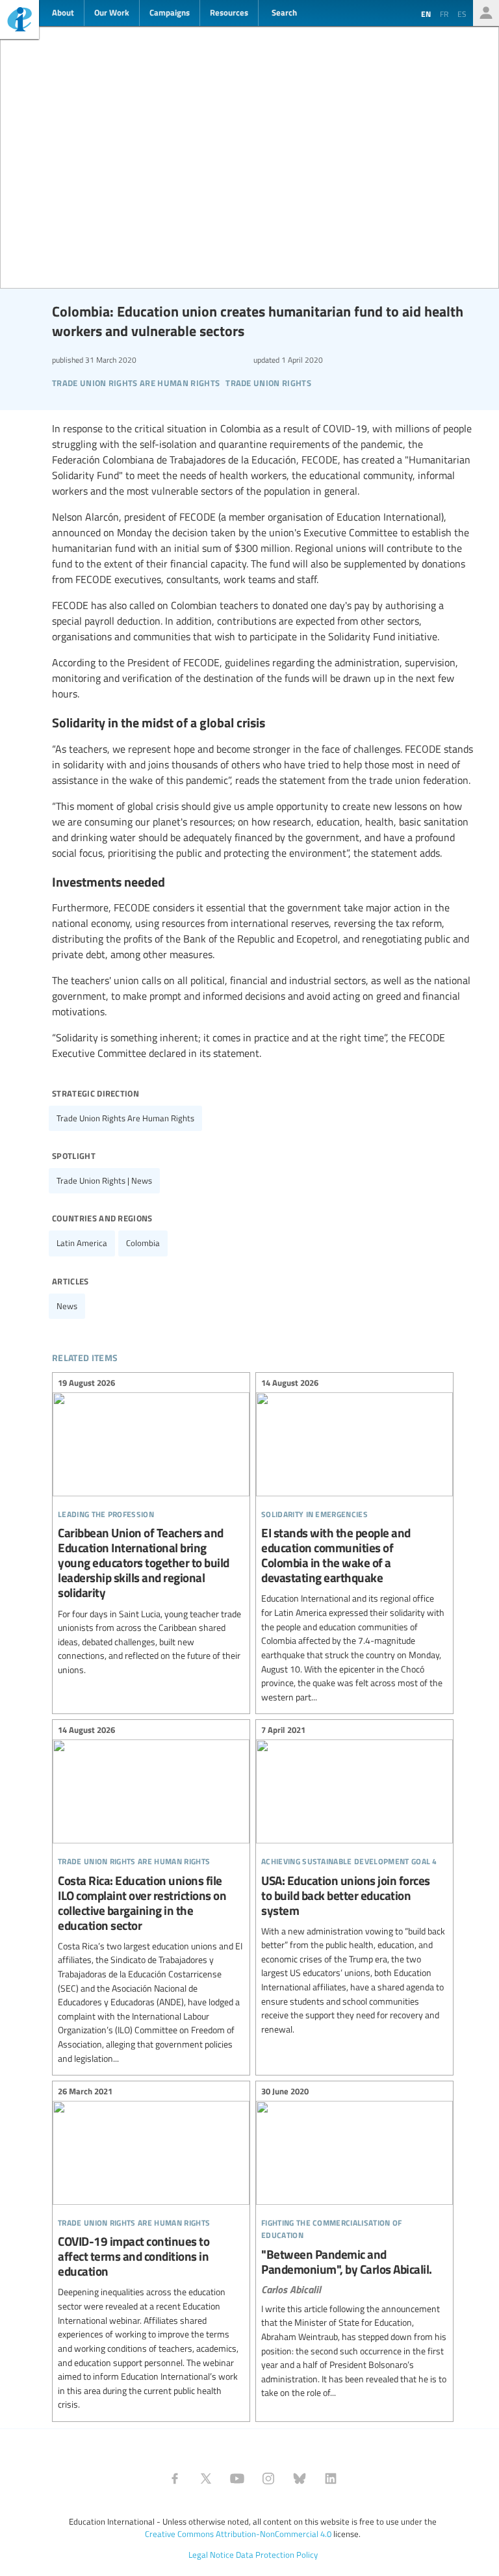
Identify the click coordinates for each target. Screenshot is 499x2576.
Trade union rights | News (104, 1180)
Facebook (175, 2478)
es (462, 14)
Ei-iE (19, 21)
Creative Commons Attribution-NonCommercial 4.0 (238, 2534)
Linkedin (331, 2478)
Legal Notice (211, 2555)
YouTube (237, 2478)
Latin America (82, 1243)
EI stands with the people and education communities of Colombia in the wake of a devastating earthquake (354, 1542)
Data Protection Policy (277, 2555)
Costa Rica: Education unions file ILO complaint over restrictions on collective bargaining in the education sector (151, 1896)
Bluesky (300, 2478)
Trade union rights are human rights (125, 1118)
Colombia (143, 1243)
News (67, 1306)
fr (444, 14)
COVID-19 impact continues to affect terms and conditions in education (151, 2250)
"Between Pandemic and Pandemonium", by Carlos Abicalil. (354, 2244)
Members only (486, 13)
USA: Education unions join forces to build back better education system (354, 1881)
